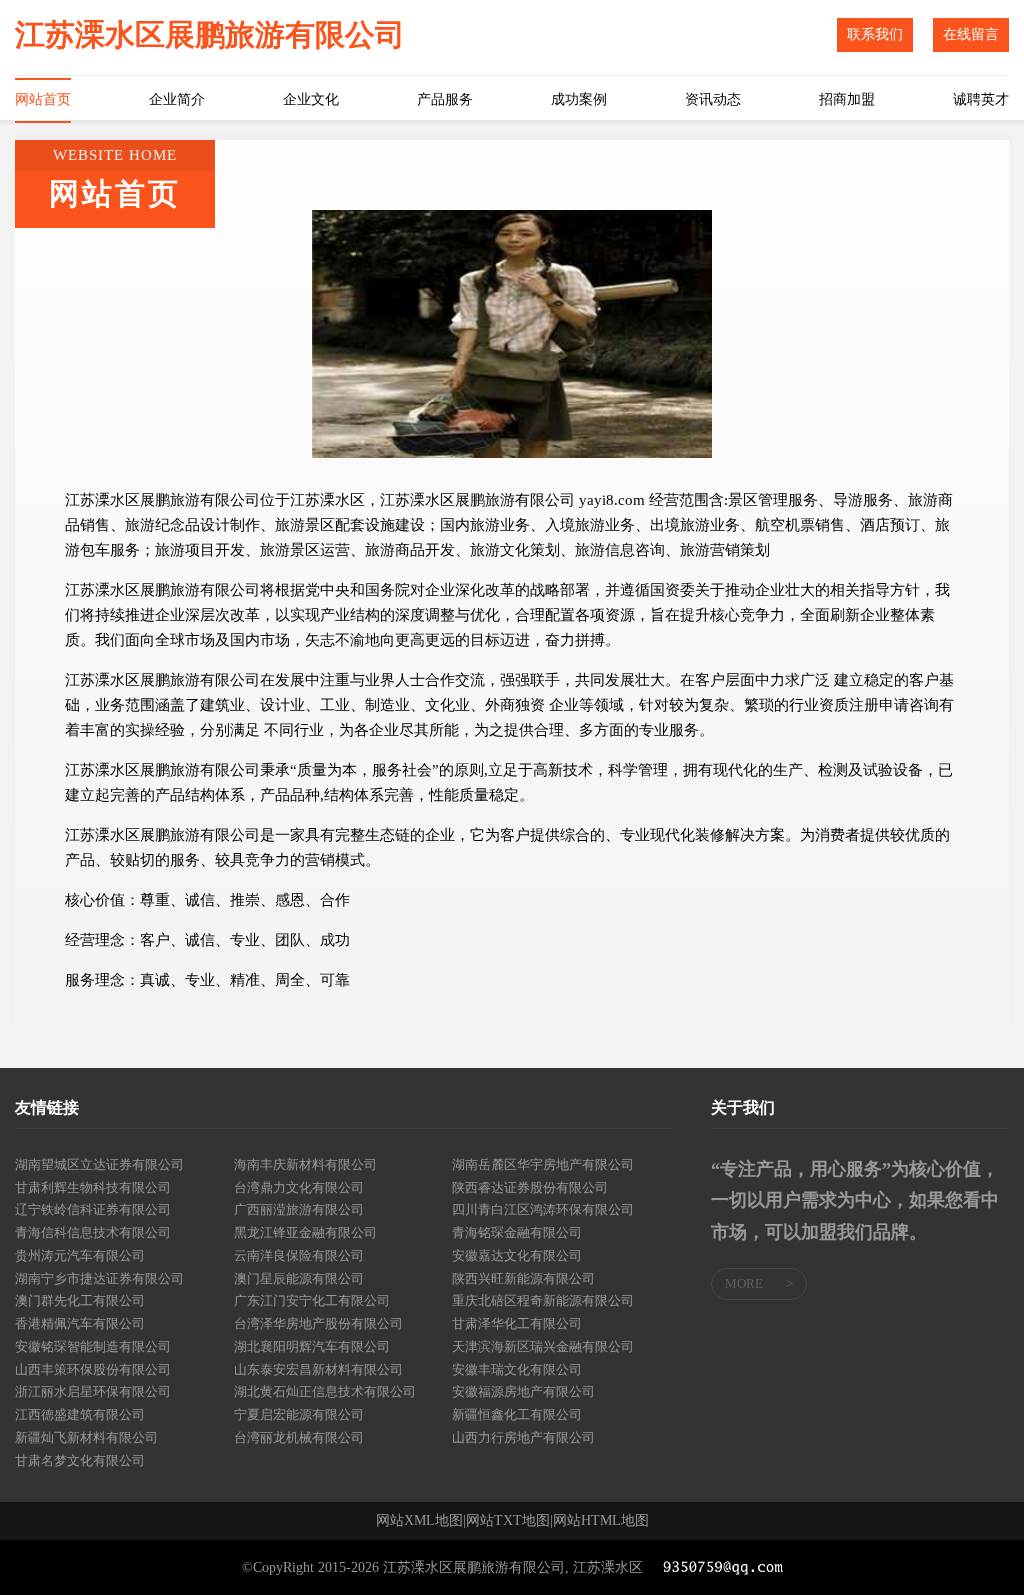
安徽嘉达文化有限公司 (517, 1255)
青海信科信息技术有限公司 (93, 1232)
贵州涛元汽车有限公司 (80, 1255)
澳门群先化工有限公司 (80, 1300)
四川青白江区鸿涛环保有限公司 (543, 1209)
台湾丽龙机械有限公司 (299, 1437)
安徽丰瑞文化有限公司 (517, 1369)
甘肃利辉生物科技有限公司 (93, 1187)
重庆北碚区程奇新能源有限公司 (543, 1300)
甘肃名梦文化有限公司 (80, 1460)
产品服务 (445, 99)
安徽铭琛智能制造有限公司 (93, 1346)
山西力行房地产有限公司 (523, 1437)
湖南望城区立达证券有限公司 (99, 1164)
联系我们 (875, 34)
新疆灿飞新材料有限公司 (86, 1437)
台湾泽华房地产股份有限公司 (318, 1323)
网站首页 (43, 99)
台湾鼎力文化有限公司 (299, 1187)
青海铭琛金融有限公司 (517, 1232)
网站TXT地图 (508, 1521)
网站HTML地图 (601, 1521)
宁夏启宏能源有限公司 (299, 1414)
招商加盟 (847, 99)
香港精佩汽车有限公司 (80, 1323)
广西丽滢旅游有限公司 (299, 1209)
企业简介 (177, 99)
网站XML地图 (419, 1521)
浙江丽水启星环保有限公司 (93, 1391)
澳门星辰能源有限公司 (299, 1278)
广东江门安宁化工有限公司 (312, 1300)
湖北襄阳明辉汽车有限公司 (312, 1346)
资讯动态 (713, 99)
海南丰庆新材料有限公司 (305, 1164)
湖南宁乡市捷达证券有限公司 (99, 1278)
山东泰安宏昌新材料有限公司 (318, 1369)
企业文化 (311, 99)
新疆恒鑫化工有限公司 (517, 1414)
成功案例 (579, 99)
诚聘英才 (981, 99)
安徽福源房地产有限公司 (523, 1391)
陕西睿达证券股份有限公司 (530, 1187)
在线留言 (971, 34)
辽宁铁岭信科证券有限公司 (93, 1209)
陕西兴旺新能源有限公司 (523, 1278)
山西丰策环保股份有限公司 (93, 1369)
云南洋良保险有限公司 (299, 1255)
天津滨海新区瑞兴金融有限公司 (543, 1346)
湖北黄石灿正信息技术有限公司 (325, 1391)
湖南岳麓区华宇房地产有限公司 (543, 1164)
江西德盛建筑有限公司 (80, 1414)
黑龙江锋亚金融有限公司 (305, 1232)
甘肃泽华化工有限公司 (517, 1323)
